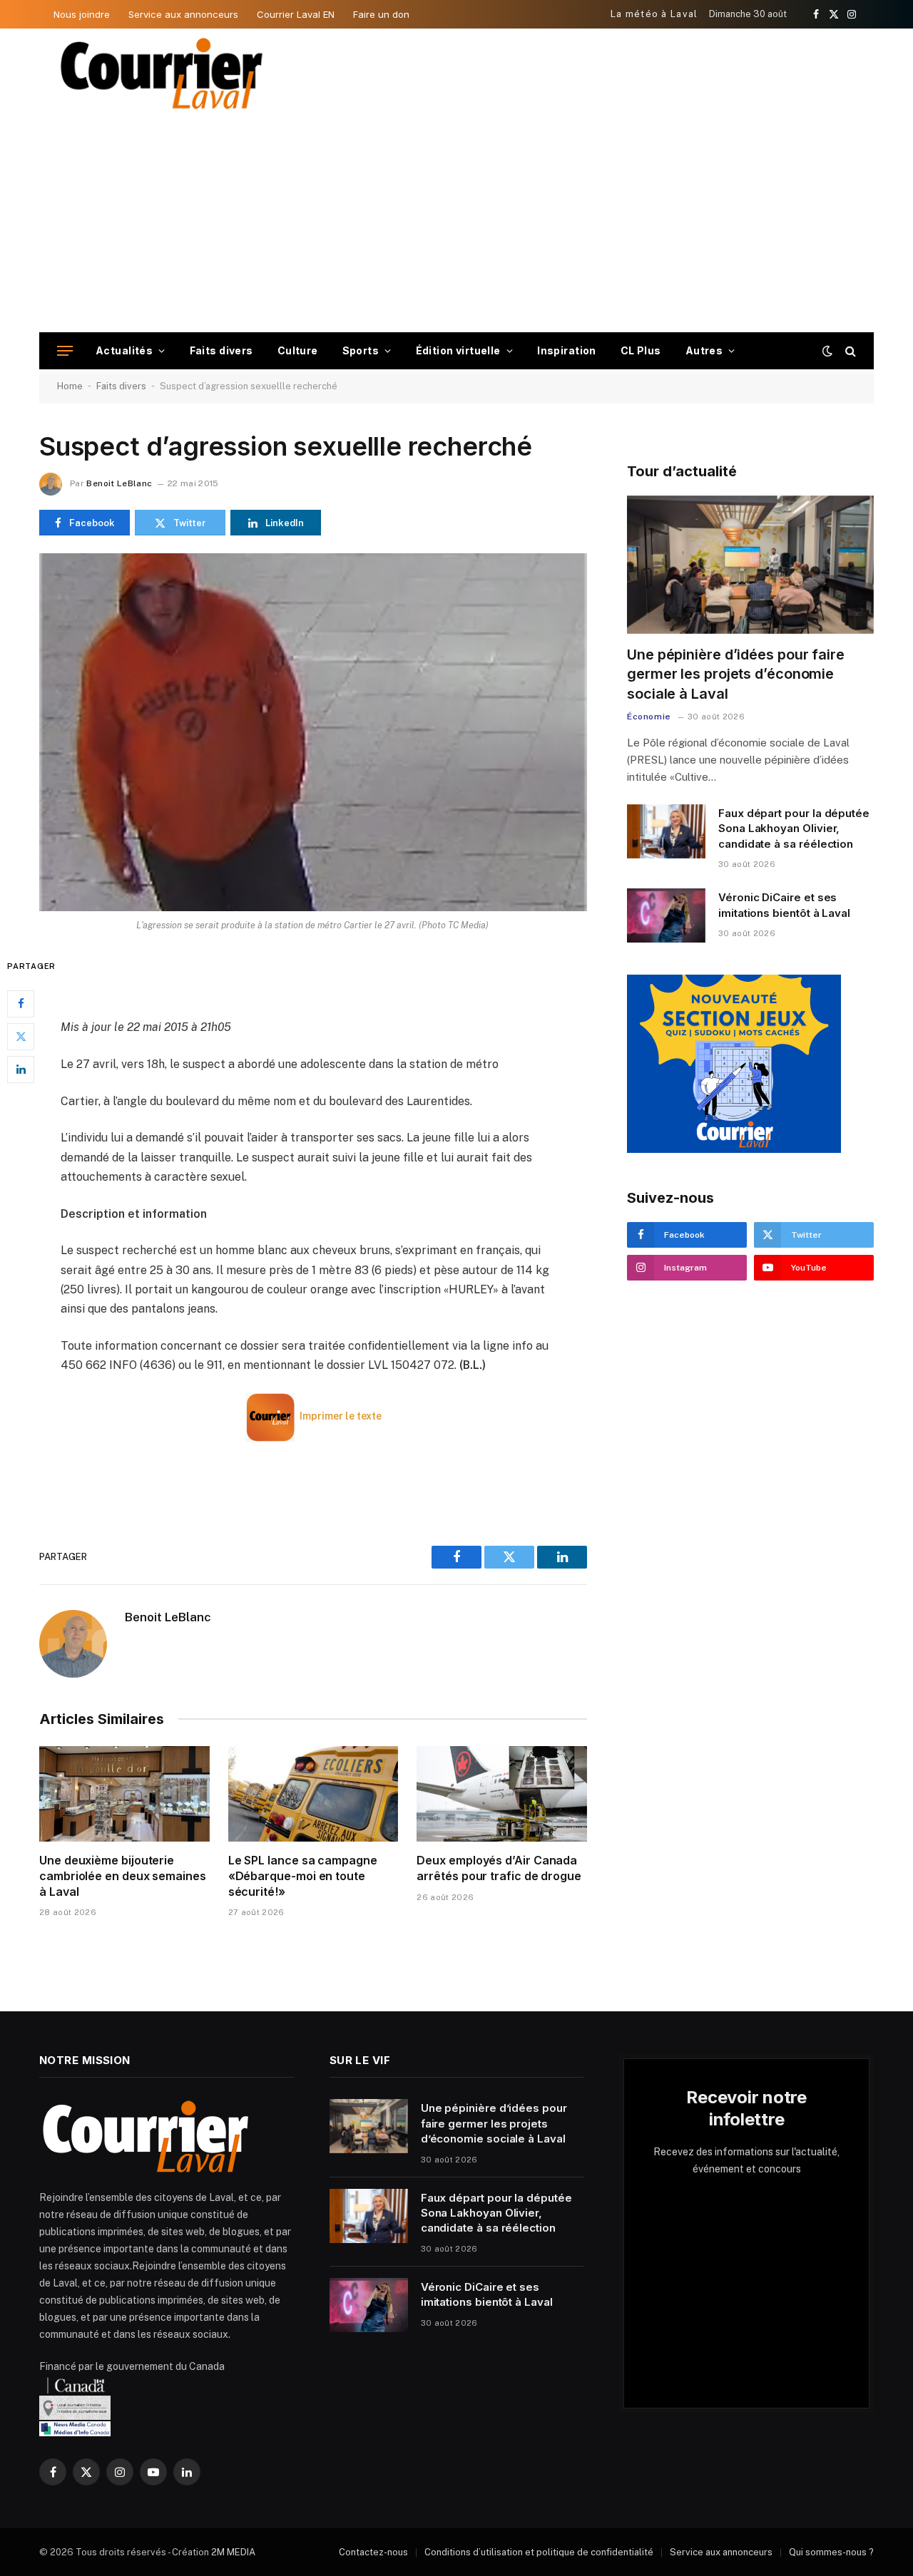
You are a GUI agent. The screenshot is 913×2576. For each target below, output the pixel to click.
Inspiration (567, 350)
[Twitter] (21, 1037)
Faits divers (221, 350)
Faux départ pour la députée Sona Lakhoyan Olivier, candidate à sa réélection (794, 828)
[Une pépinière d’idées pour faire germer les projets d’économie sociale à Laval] (750, 565)
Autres (704, 350)
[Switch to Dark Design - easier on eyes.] (827, 351)
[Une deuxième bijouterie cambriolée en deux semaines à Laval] (124, 1794)
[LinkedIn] (21, 1069)
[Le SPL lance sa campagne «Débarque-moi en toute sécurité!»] (313, 1794)
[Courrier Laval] (162, 73)
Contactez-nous (373, 2552)
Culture (298, 350)
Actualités (124, 350)
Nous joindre (82, 14)
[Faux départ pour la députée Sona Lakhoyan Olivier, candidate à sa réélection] (666, 831)
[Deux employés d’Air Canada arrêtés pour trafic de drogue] (502, 1794)
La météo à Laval (654, 14)
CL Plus (641, 350)
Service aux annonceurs (183, 14)
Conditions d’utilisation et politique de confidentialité (539, 2552)
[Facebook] (21, 1004)
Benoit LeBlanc (119, 483)
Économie (649, 717)
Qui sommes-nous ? (831, 2552)
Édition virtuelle (458, 350)
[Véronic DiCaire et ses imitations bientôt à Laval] (666, 915)
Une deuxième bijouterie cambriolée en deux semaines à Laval (123, 1876)
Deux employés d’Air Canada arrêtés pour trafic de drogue (499, 1868)
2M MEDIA (233, 2552)
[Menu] (65, 351)
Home (70, 386)
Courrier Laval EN (296, 14)
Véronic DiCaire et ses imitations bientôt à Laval (784, 905)
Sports (361, 350)
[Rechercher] (849, 351)
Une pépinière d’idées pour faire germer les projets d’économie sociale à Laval (736, 674)
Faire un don (381, 14)
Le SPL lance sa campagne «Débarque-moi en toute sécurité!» (303, 1876)
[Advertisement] (456, 225)
